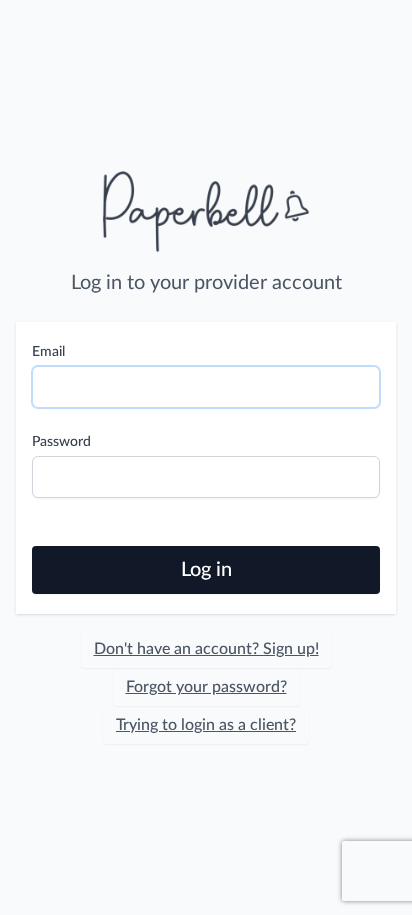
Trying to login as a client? (206, 725)
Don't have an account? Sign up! (206, 649)
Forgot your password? (206, 687)
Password (61, 442)
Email (48, 352)
